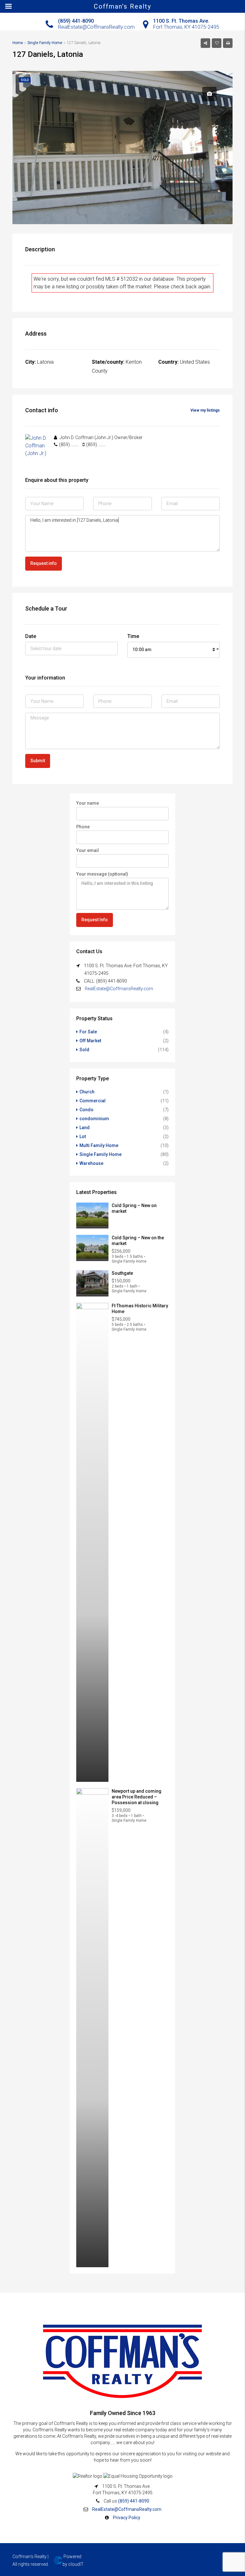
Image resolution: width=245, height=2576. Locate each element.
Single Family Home (100, 1154)
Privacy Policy (127, 2518)
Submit (38, 761)
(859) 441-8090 (134, 2501)
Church (87, 1092)
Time (133, 636)
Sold (84, 1050)
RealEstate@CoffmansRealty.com (119, 989)
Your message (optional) (102, 874)
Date (31, 636)
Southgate (122, 1273)
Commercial (93, 1101)
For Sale (88, 1032)
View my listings (205, 410)
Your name (88, 803)
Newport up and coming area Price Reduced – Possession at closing (137, 1797)
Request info (44, 563)
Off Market (90, 1041)
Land (85, 1128)
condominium (94, 1119)
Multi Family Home (99, 1145)
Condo (86, 1110)
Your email (88, 850)
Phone (83, 827)
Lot (83, 1136)
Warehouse (91, 1163)
